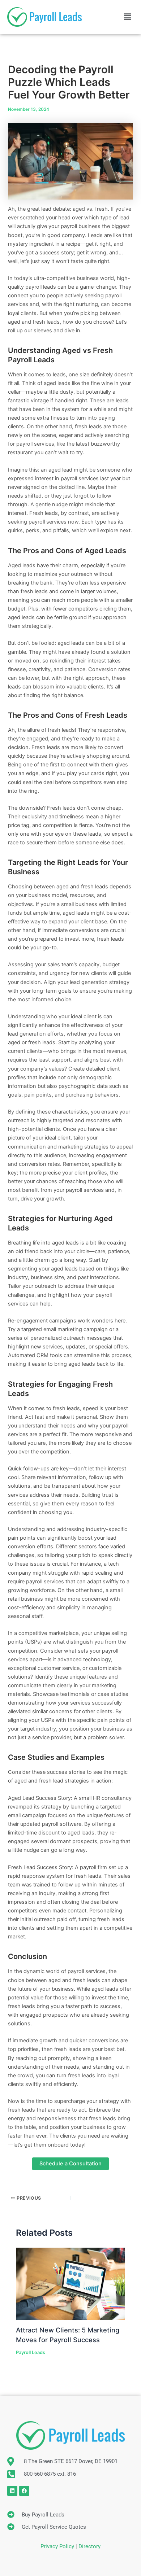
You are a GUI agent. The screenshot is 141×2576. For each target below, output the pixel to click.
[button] (128, 17)
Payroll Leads (31, 2352)
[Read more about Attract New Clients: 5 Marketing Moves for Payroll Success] (70, 2283)
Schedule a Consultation (70, 2164)
